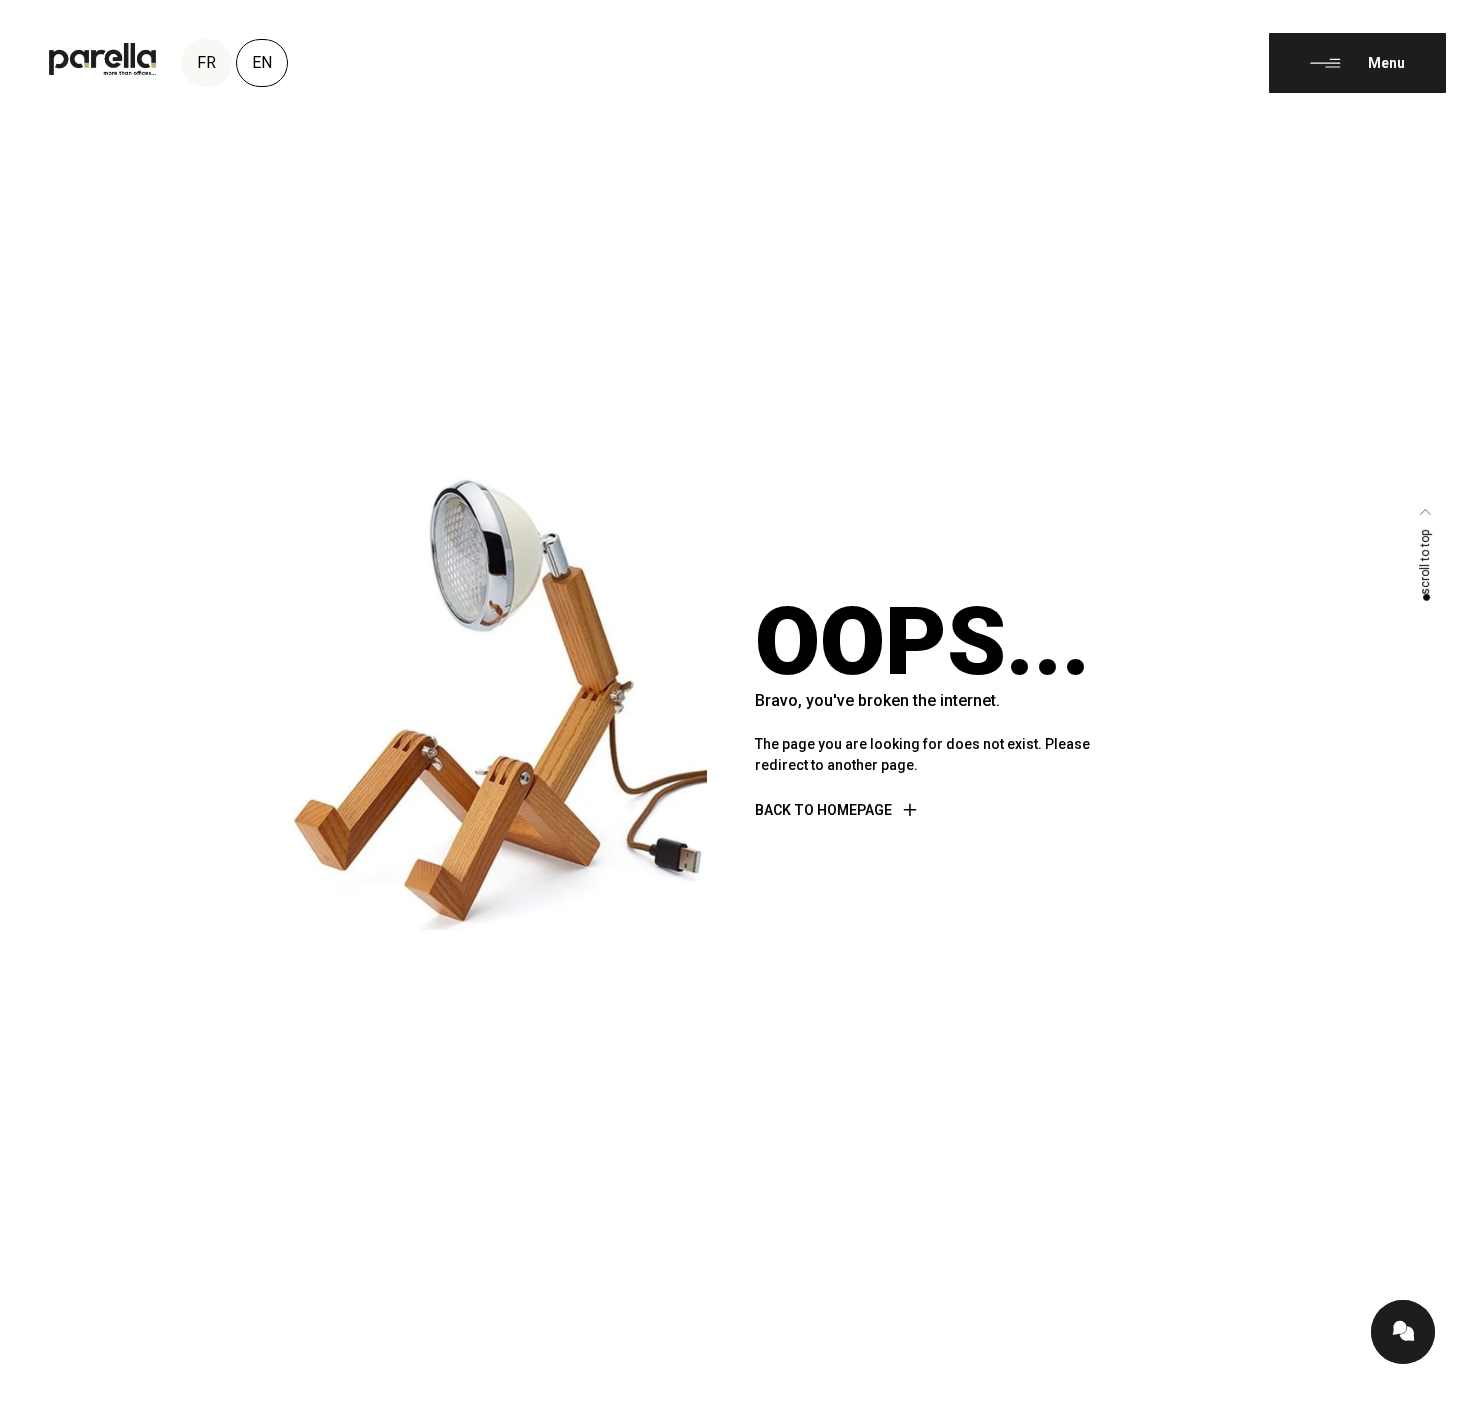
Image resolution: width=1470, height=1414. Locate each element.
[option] (1420, 1399)
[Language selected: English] (1420, 1396)
